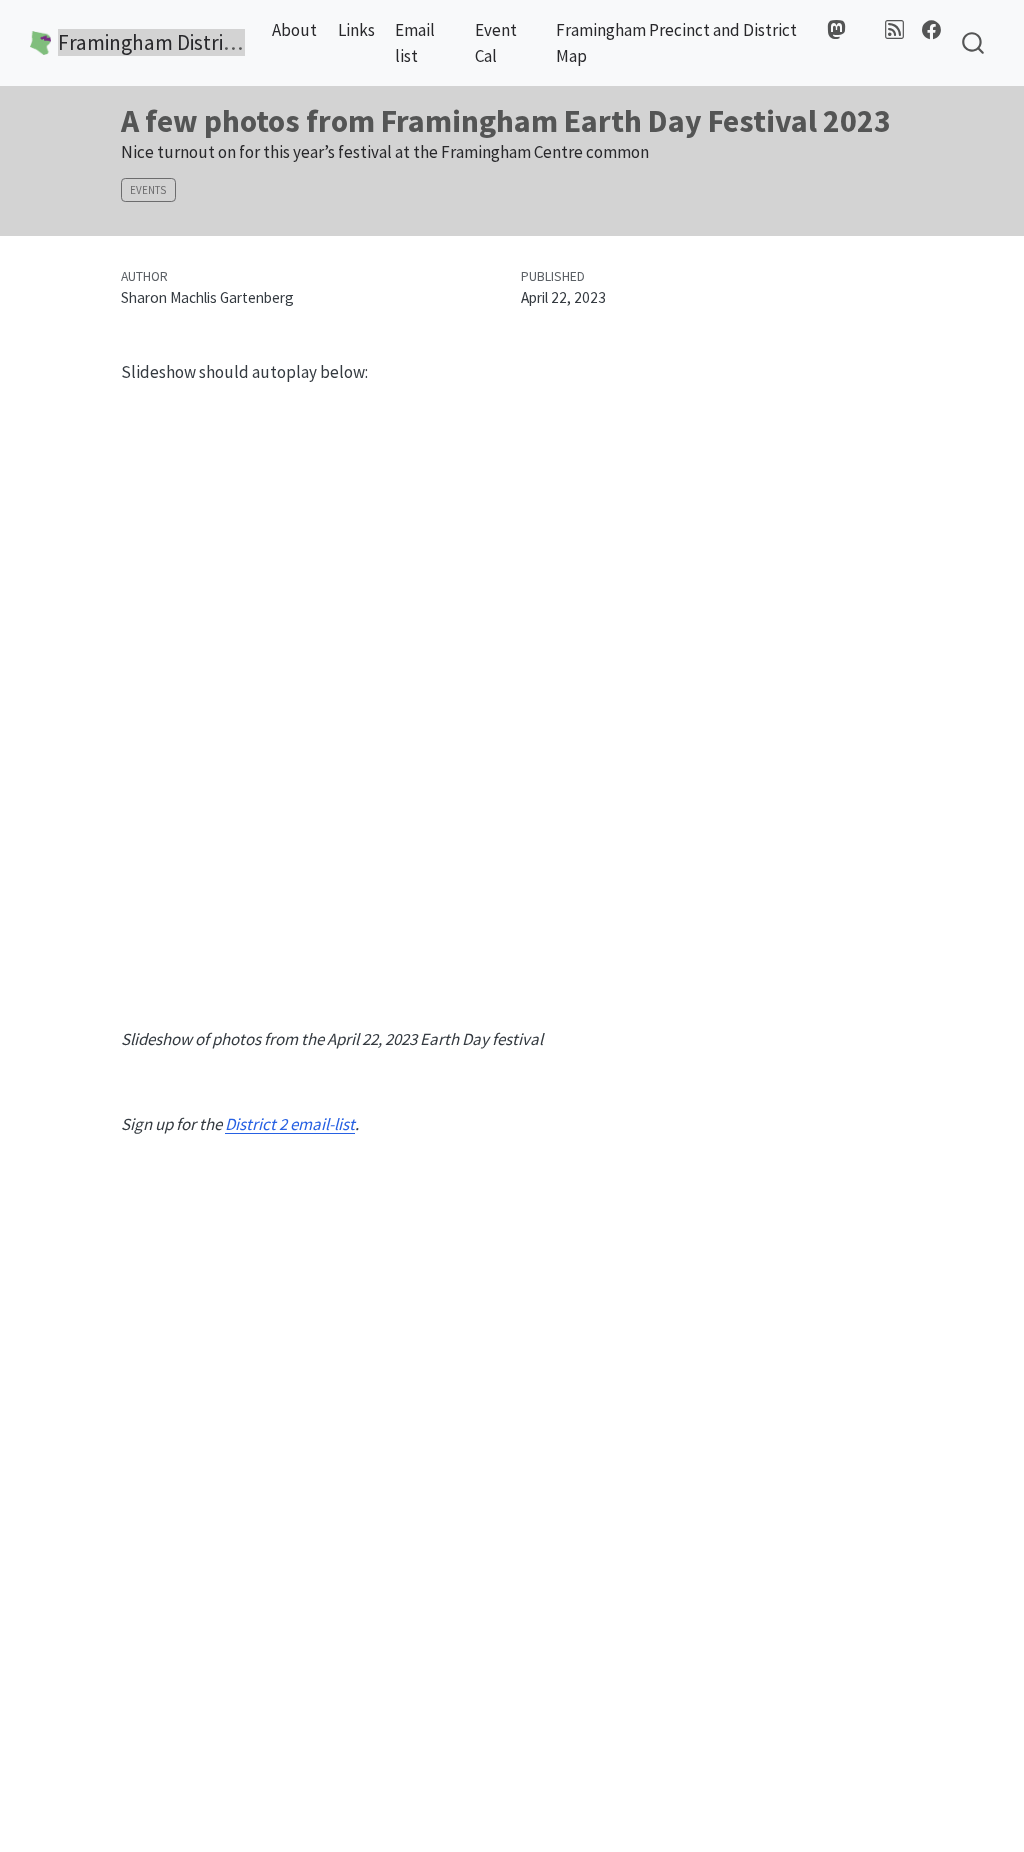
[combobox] (974, 43)
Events (148, 190)
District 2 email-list (290, 1124)
